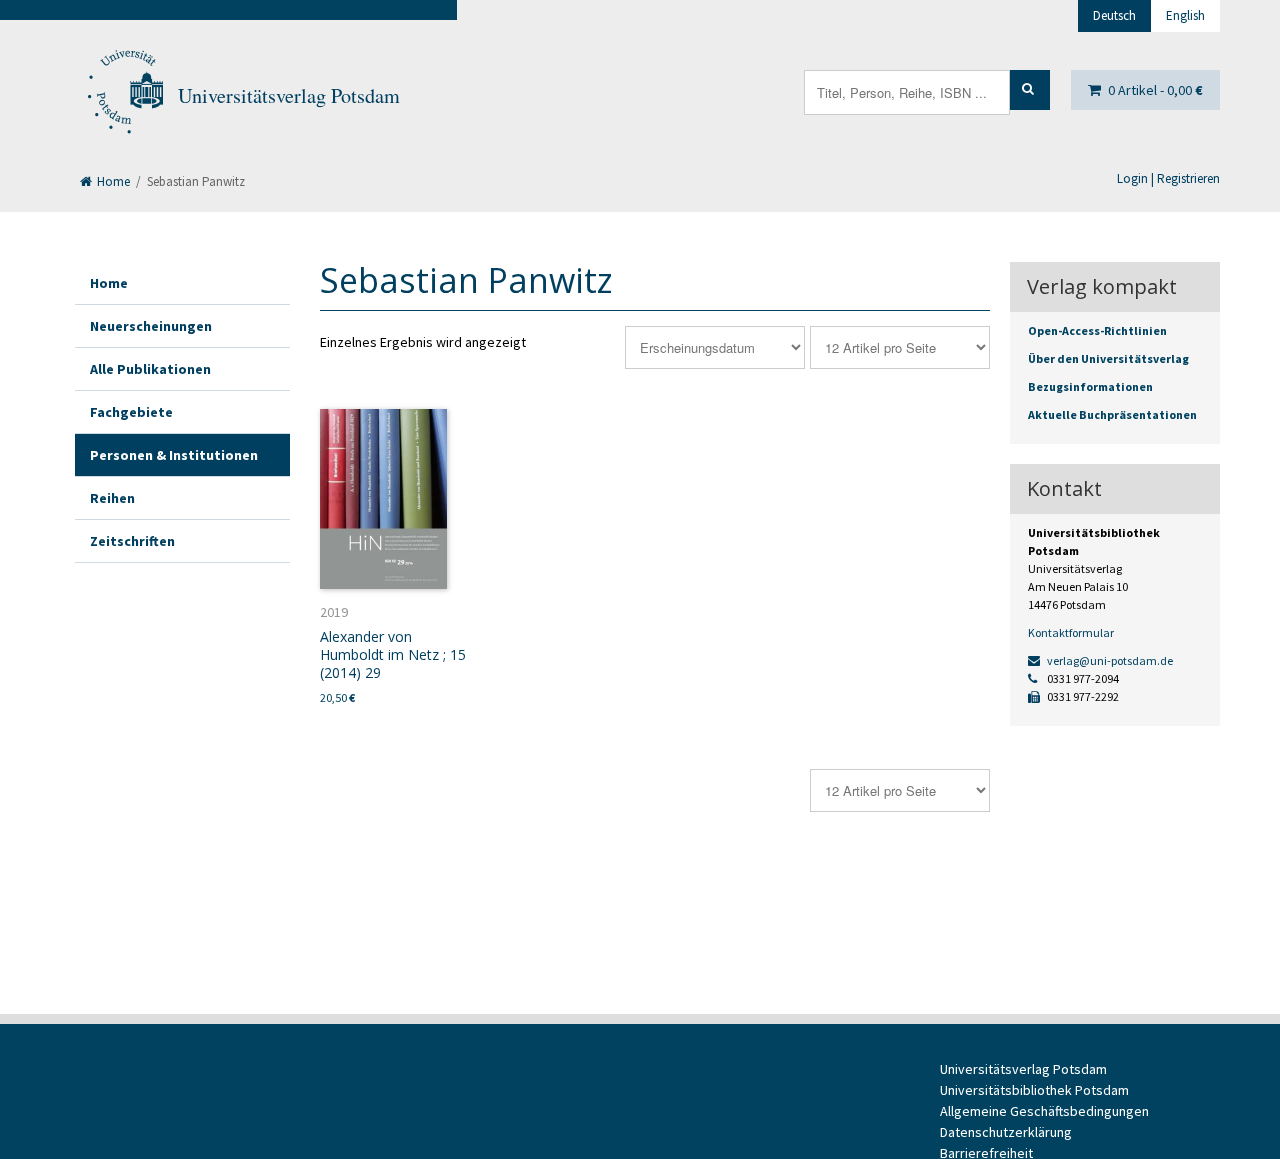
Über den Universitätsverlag (1108, 358)
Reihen (112, 498)
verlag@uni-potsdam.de (1109, 660)
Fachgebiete (131, 412)
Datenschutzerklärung (1006, 1132)
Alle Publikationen (150, 369)
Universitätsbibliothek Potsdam (1034, 1090)
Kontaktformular (1071, 632)
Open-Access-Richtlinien (1097, 330)
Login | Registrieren (1168, 178)
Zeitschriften (132, 541)
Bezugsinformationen (1090, 386)
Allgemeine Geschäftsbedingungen (1044, 1111)
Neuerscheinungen (151, 326)
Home (112, 181)
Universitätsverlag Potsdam (289, 95)
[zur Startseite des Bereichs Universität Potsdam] (124, 96)
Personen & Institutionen (174, 455)
